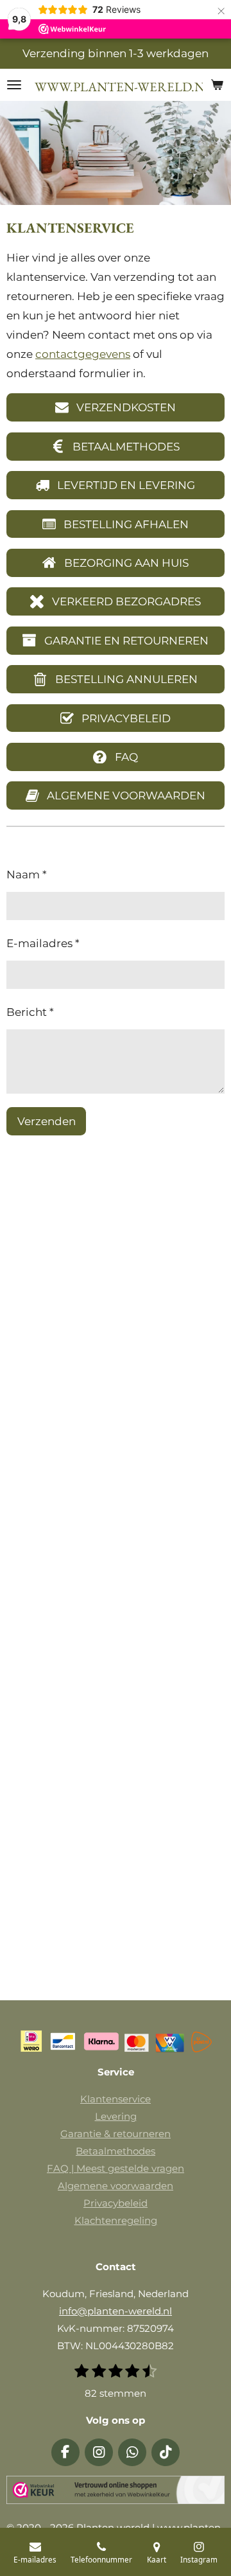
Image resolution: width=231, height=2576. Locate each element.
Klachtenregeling (116, 2220)
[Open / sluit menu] (14, 85)
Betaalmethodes (116, 2151)
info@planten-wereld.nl (116, 2311)
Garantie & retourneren (116, 2134)
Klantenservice (116, 2099)
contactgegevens (83, 354)
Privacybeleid (116, 2203)
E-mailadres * (43, 943)
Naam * (27, 875)
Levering (116, 2116)
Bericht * (30, 1012)
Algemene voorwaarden (116, 2186)
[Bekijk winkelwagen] (217, 85)
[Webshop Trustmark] (116, 2492)
